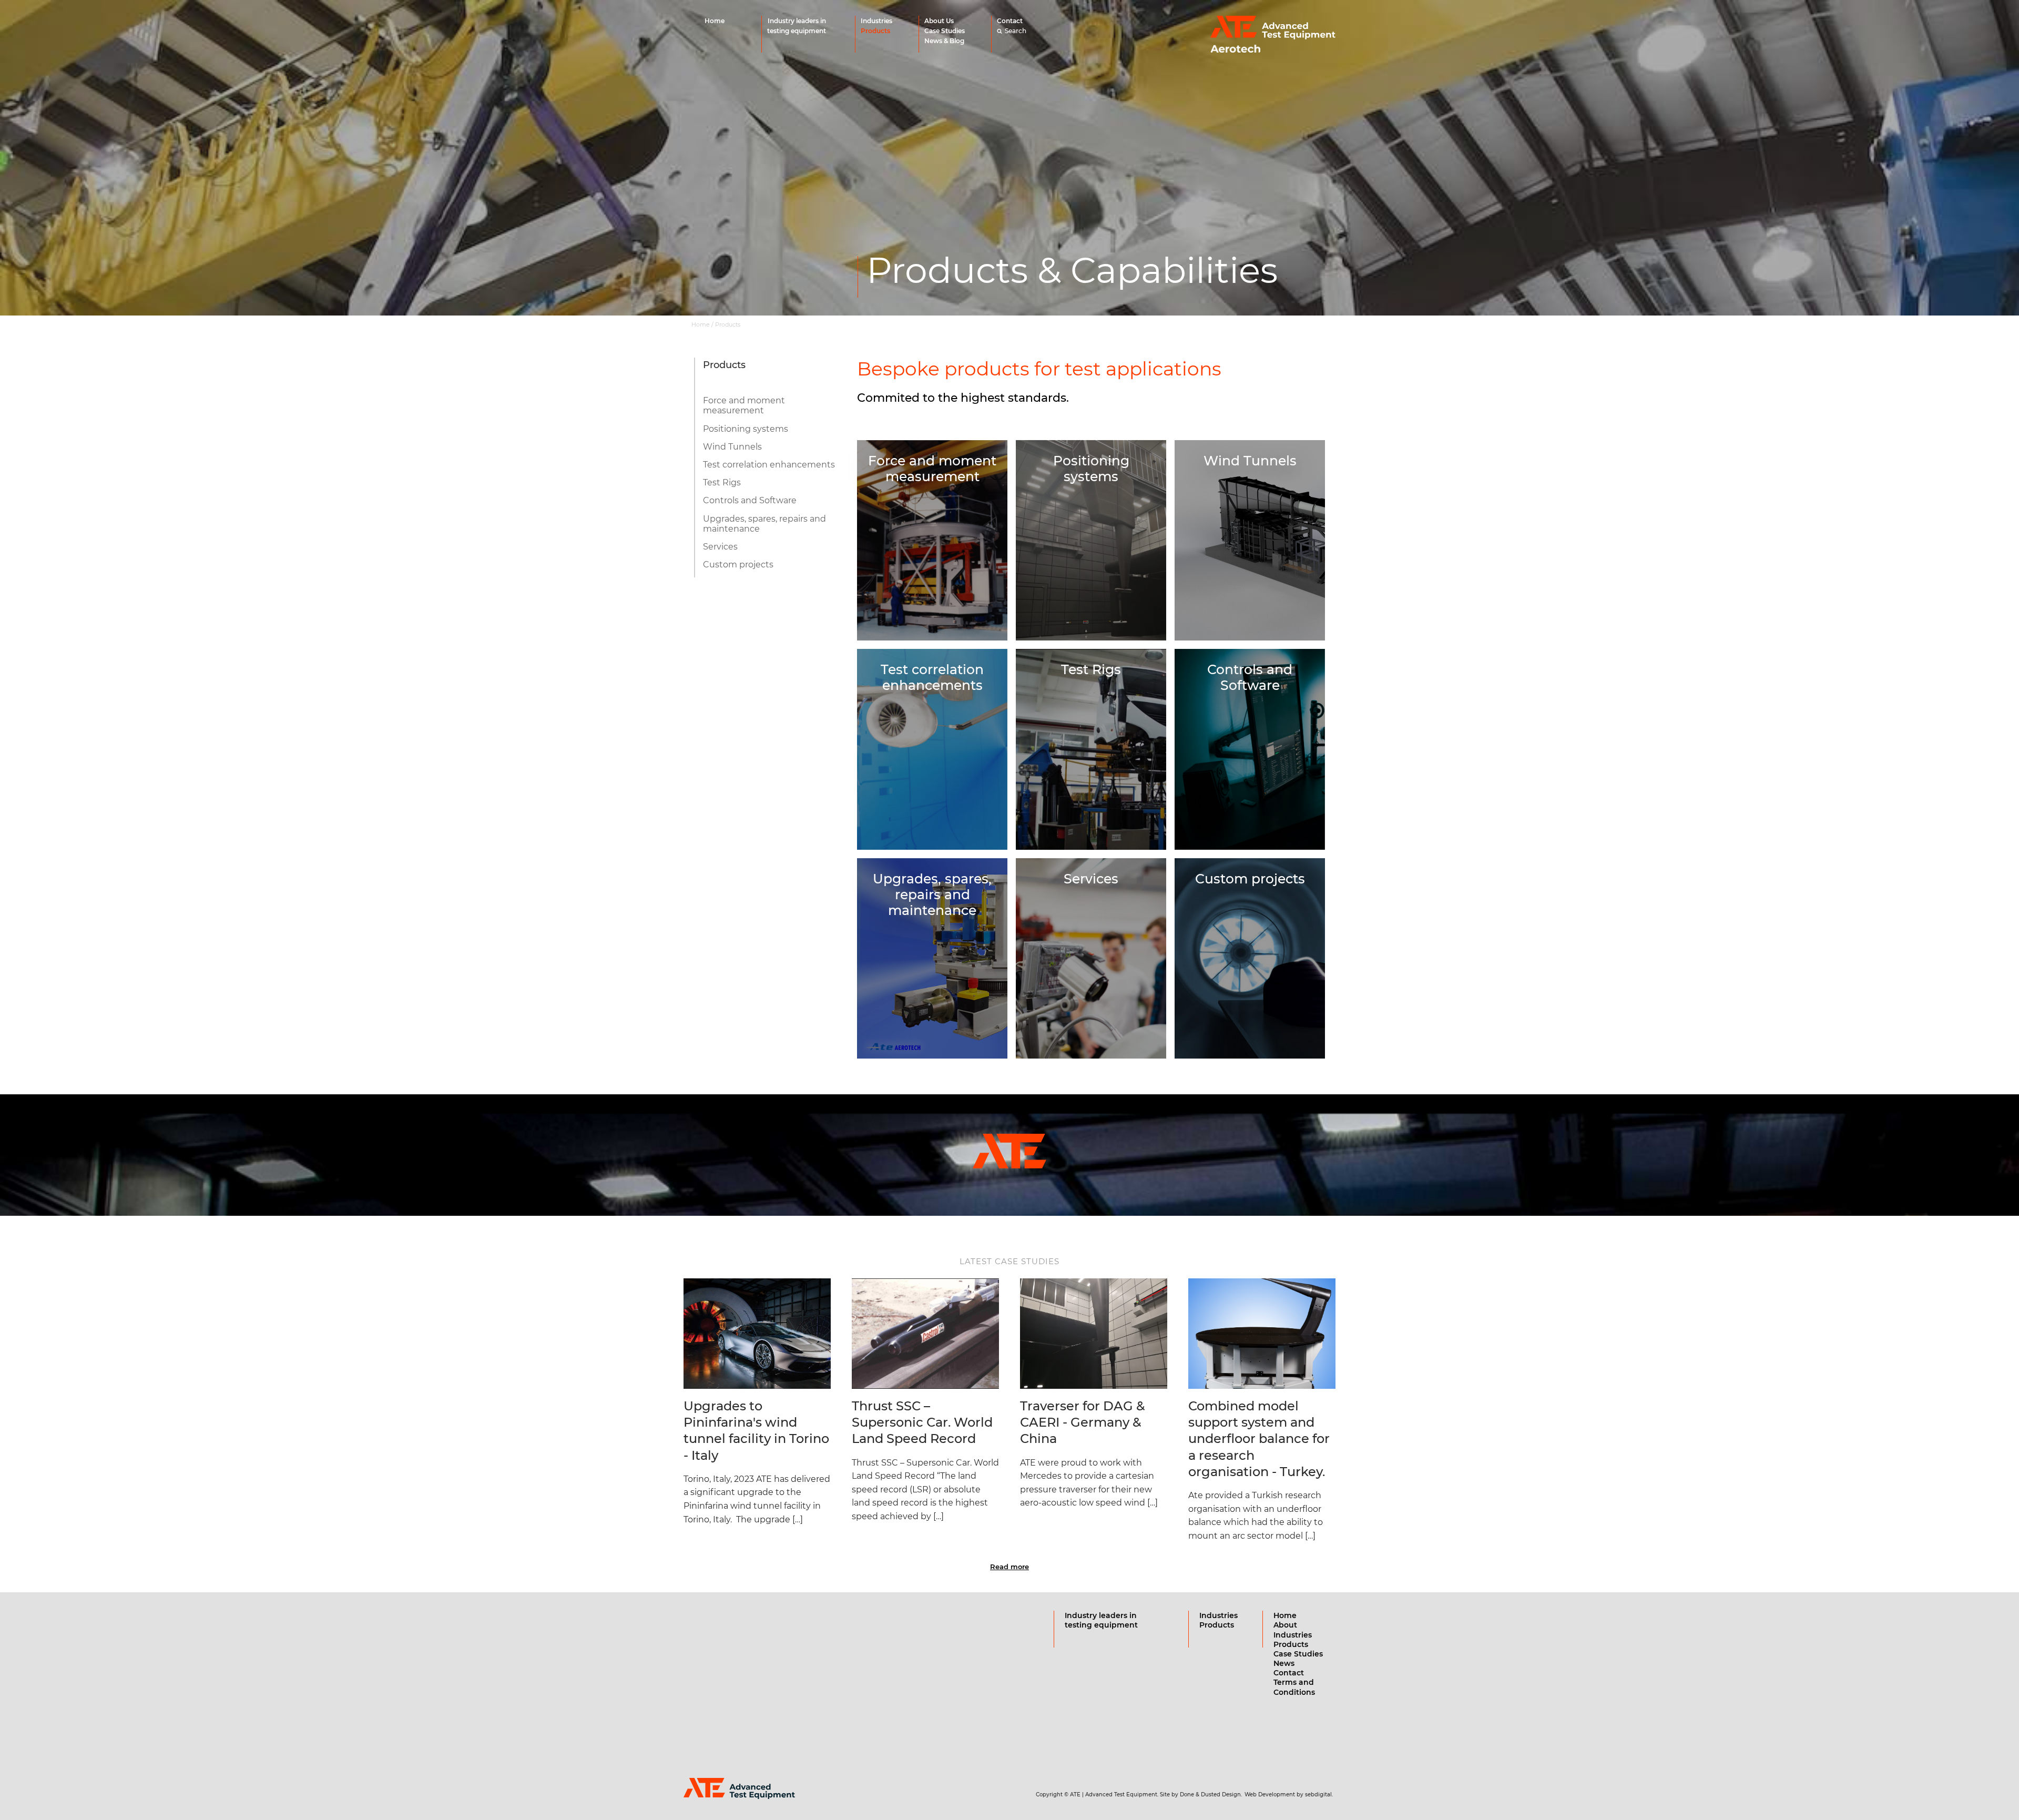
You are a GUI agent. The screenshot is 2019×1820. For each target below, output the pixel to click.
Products (875, 31)
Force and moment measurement (744, 405)
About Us (939, 21)
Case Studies (945, 31)
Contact (1010, 21)
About (1285, 1625)
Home (715, 21)
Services (720, 547)
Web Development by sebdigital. (1289, 1794)
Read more (1009, 1567)
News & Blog (944, 41)
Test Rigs (722, 482)
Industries (876, 21)
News (1284, 1663)
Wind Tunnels (732, 447)
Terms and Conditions (1294, 1687)
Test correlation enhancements (769, 465)
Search (1016, 31)
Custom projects (738, 565)
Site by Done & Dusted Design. (1201, 1794)
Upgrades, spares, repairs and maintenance (764, 524)
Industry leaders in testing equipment (797, 26)
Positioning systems (746, 429)
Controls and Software (750, 500)
